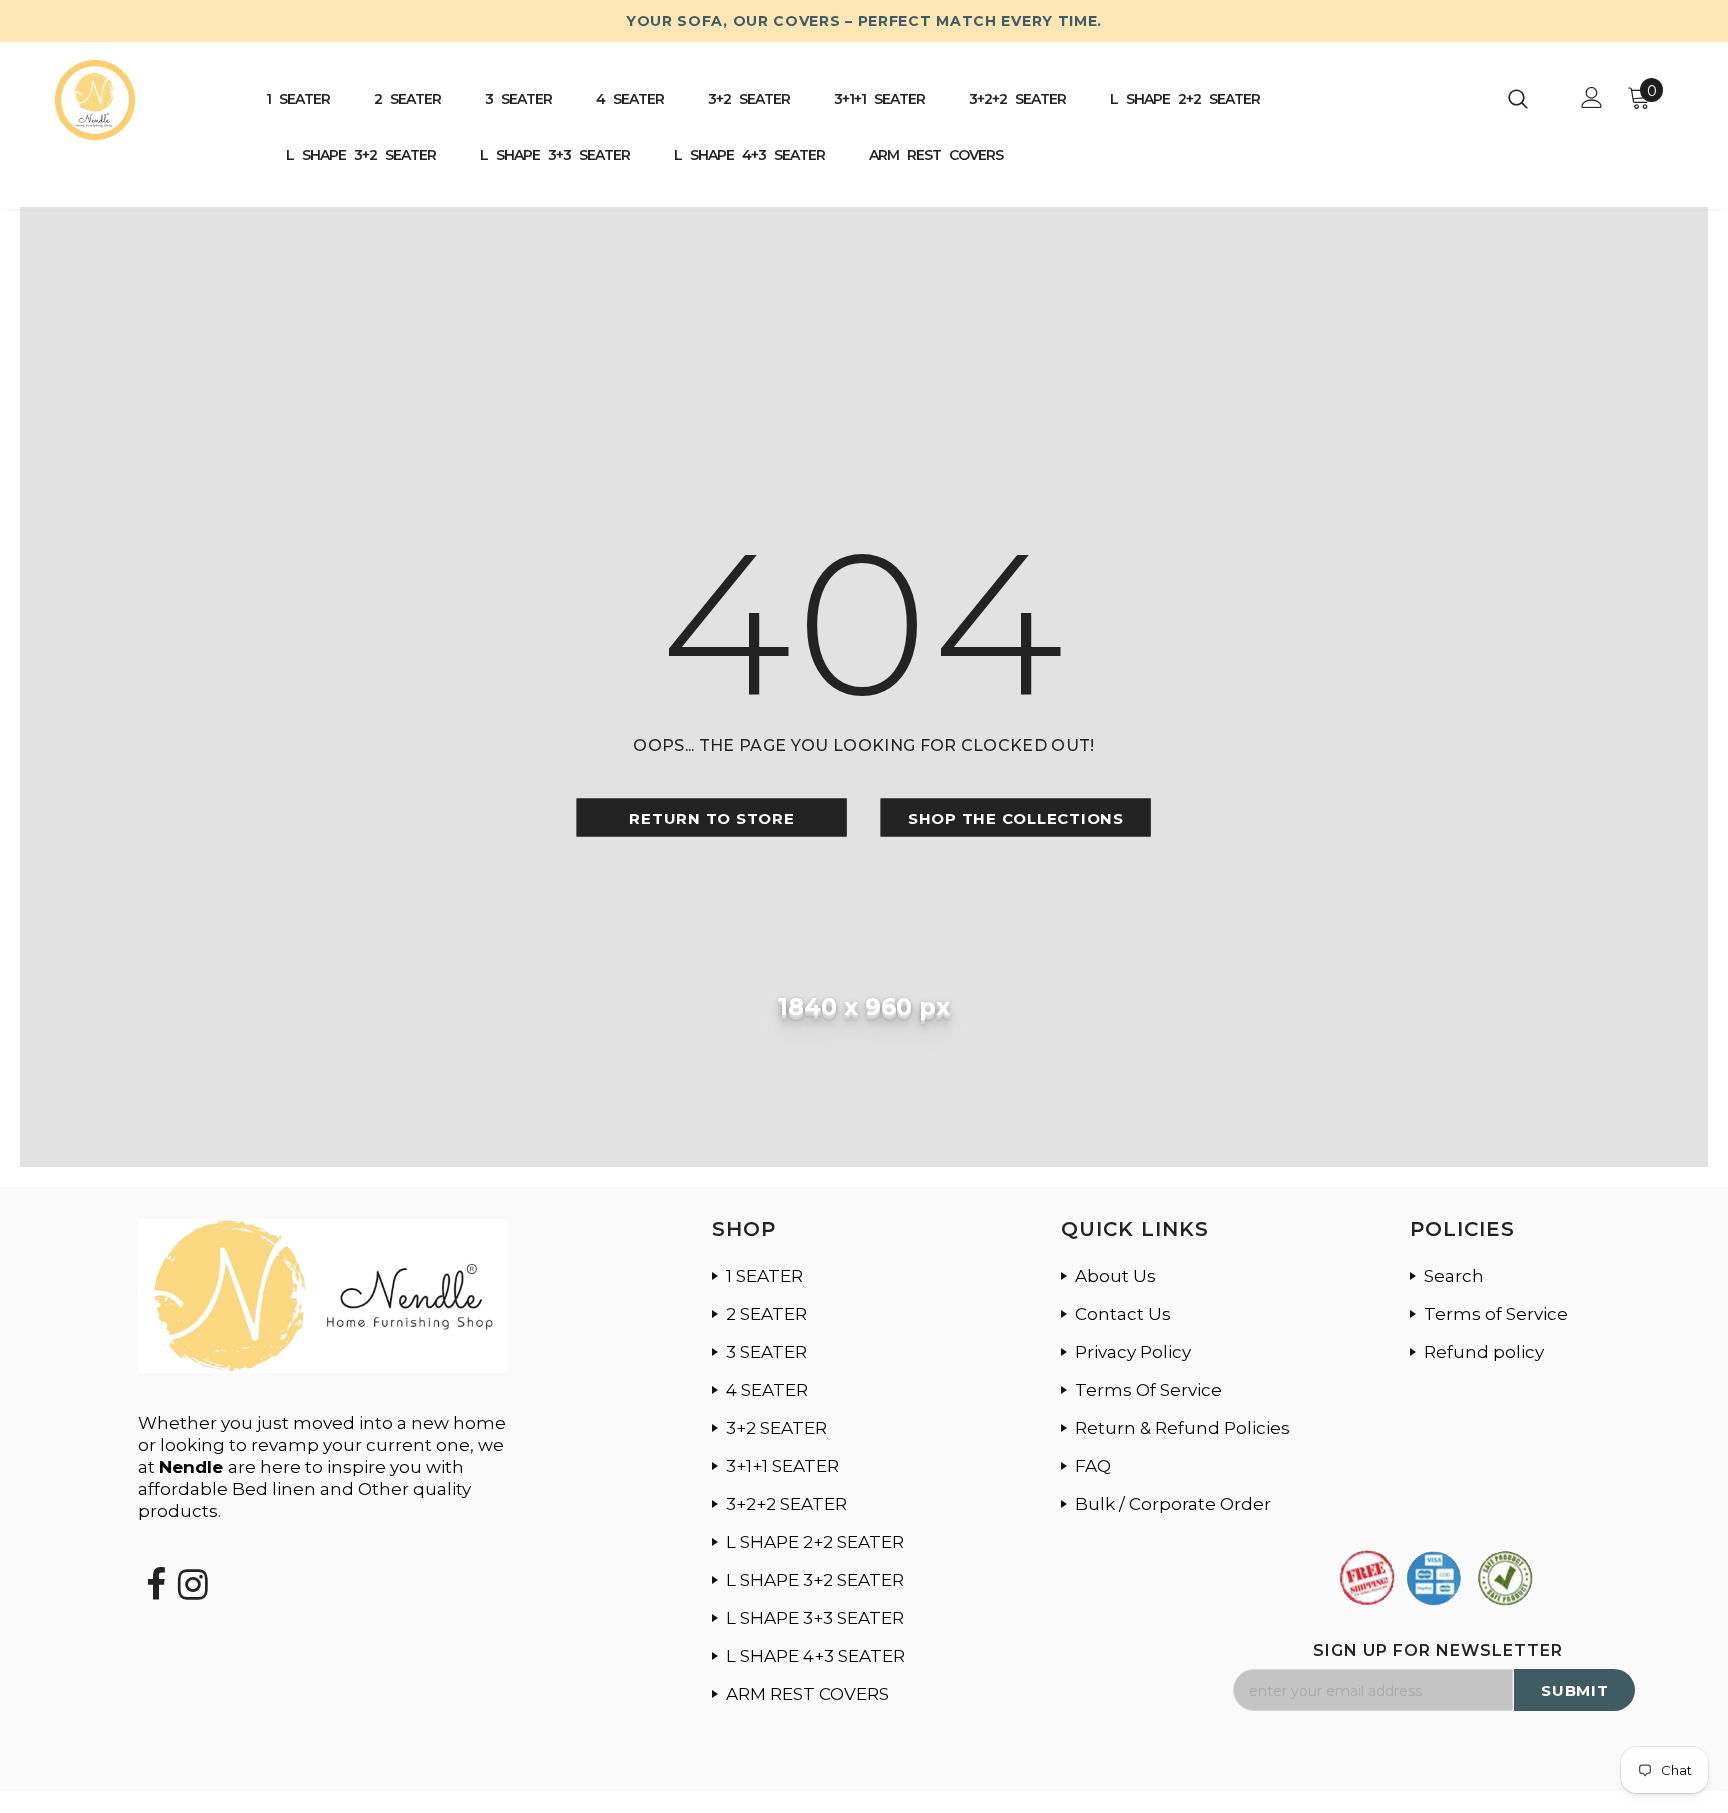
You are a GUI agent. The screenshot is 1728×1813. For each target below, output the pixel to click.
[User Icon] (1592, 97)
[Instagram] (193, 1560)
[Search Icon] (1530, 98)
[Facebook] (156, 1560)
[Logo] (135, 100)
